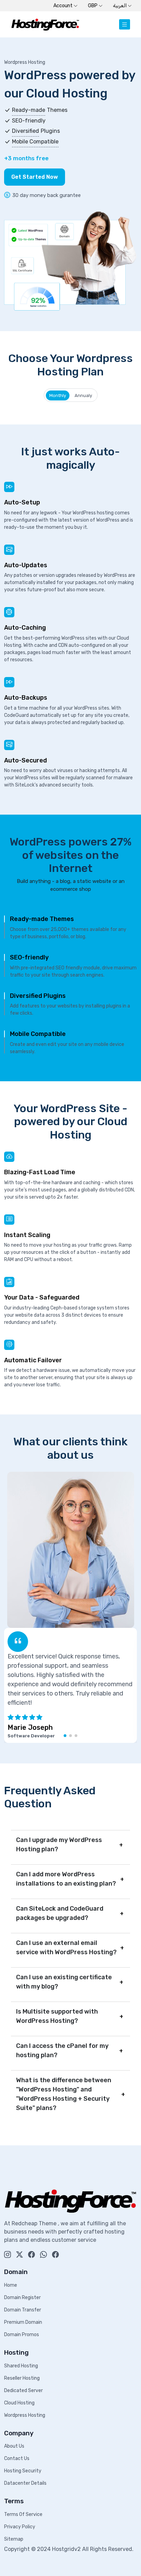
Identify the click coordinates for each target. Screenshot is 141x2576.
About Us (14, 2446)
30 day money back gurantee (47, 195)
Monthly (58, 395)
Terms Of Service (23, 2514)
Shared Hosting (21, 2366)
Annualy (83, 395)
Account (63, 6)
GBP (93, 6)
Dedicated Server (23, 2391)
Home (11, 2285)
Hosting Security (23, 2471)
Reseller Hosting (22, 2378)
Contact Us (17, 2458)
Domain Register (22, 2298)
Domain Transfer (23, 2310)
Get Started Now (35, 177)
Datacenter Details (25, 2483)
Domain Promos (22, 2335)
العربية (120, 6)
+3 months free (26, 158)
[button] (65, 1736)
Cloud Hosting (19, 2403)
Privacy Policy (20, 2527)
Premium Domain (23, 2322)
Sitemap (14, 2539)
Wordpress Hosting (25, 2415)
